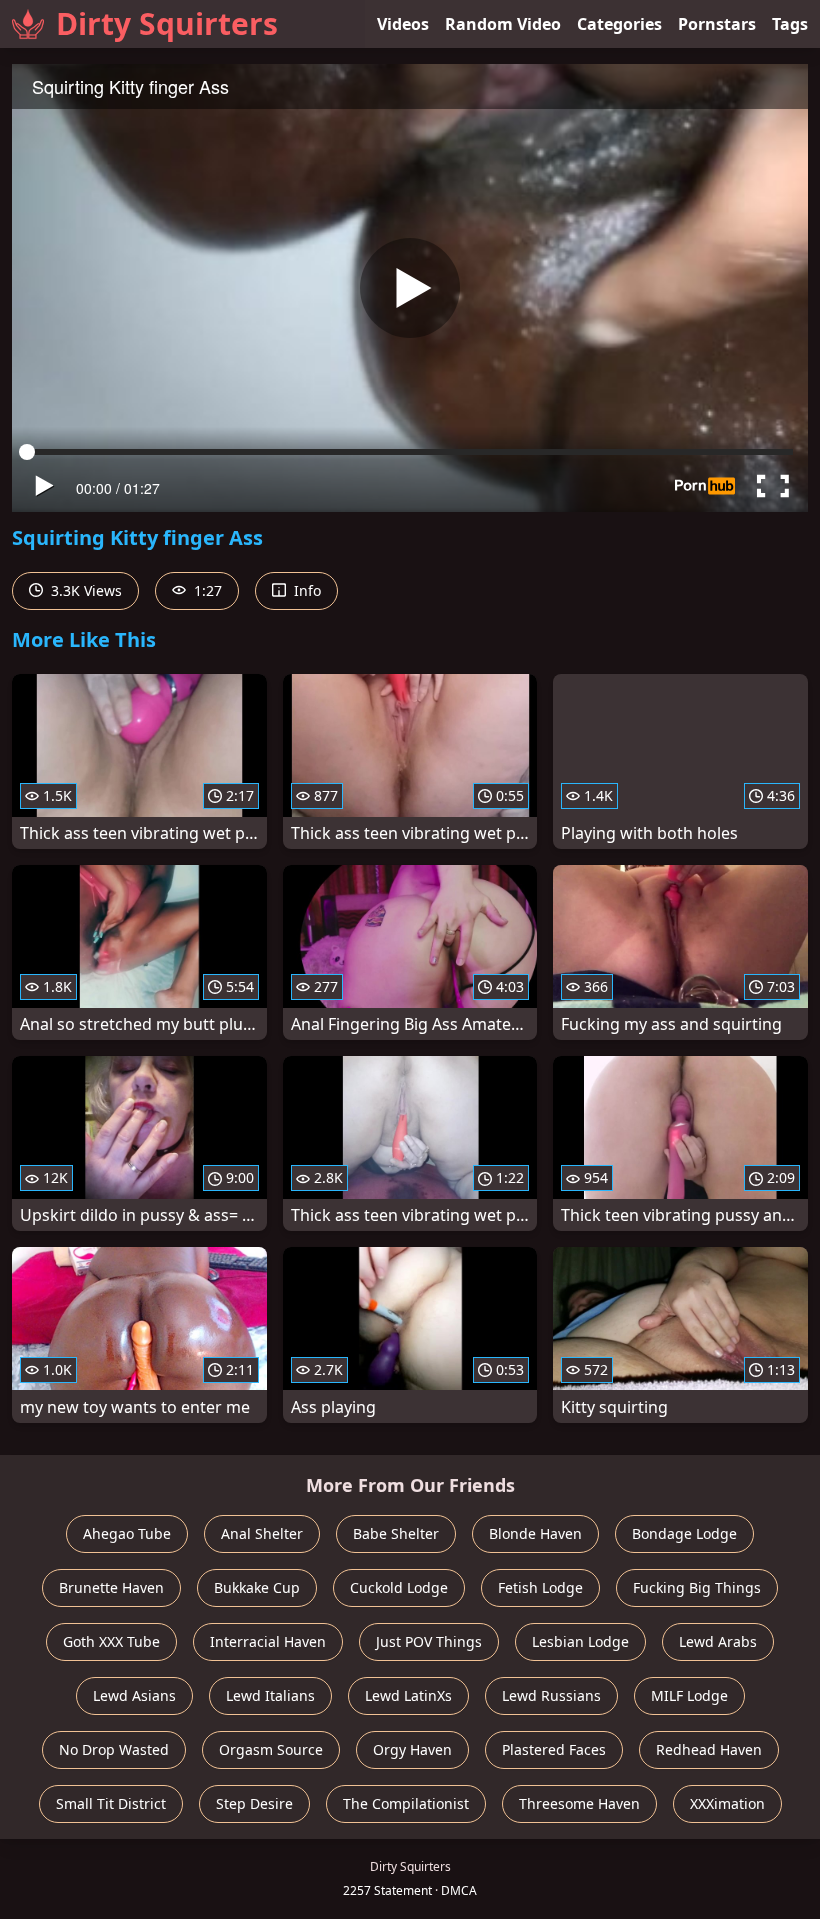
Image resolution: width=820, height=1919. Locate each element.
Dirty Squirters (167, 23)
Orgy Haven (412, 1749)
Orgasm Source (271, 1749)
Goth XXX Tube (111, 1641)
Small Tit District (111, 1803)
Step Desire (254, 1803)
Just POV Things (429, 1641)
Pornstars (717, 24)
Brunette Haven (111, 1587)
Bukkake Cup (257, 1587)
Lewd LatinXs (408, 1695)
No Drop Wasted (114, 1749)
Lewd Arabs (718, 1641)
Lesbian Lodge (580, 1641)
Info (305, 590)
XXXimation (727, 1803)
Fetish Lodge (540, 1587)
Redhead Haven (709, 1749)
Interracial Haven (268, 1641)
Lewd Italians (270, 1695)
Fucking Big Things (697, 1587)
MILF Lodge (689, 1695)
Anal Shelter (262, 1533)
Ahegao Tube (127, 1533)
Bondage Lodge (684, 1533)
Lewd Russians (551, 1695)
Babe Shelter (396, 1533)
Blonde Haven (535, 1533)
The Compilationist (406, 1803)
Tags (790, 24)
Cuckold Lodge (399, 1587)
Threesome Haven (579, 1803)
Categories (619, 24)
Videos (403, 24)
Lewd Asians (134, 1695)
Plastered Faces (554, 1749)
